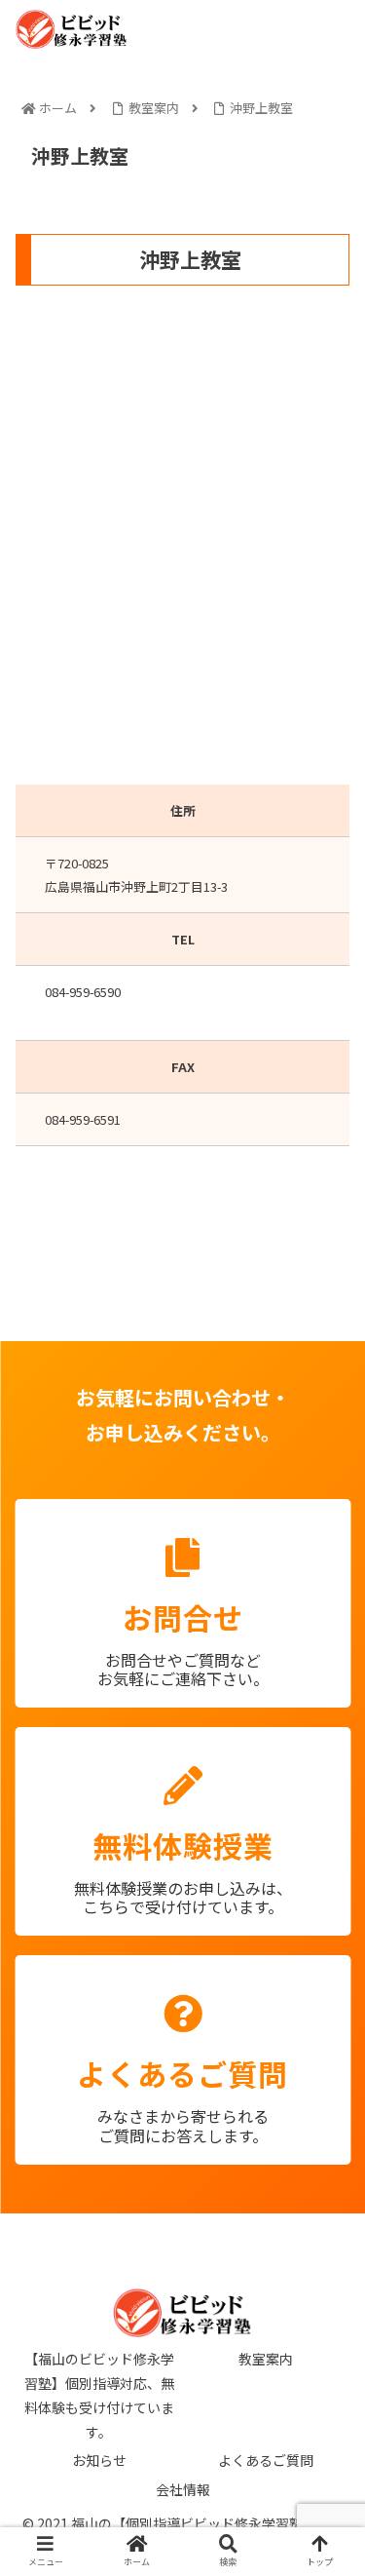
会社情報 (183, 2489)
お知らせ (99, 2460)
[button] (310, 1919)
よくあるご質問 (266, 2460)
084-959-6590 (83, 992)
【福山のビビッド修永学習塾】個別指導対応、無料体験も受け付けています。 (99, 2396)
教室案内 (266, 2359)
